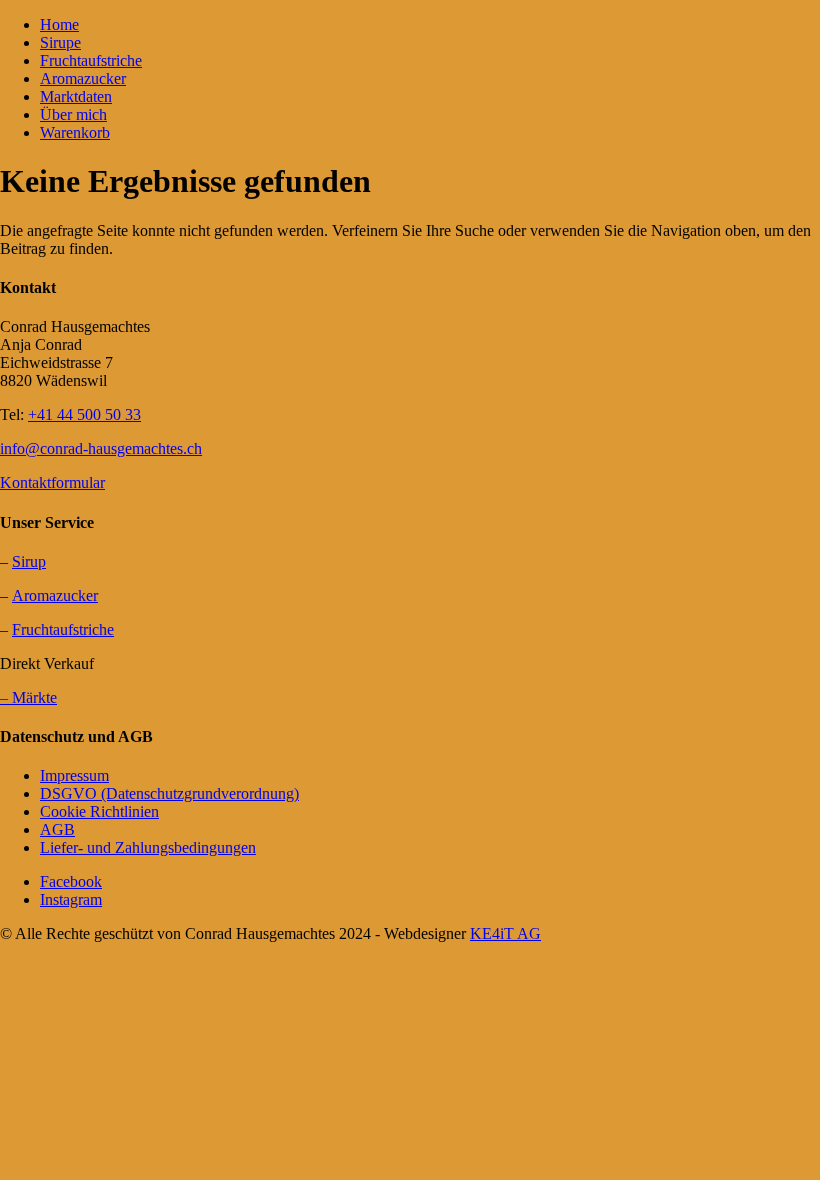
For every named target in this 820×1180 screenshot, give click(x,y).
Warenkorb (75, 132)
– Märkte (28, 697)
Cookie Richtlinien (99, 811)
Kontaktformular (52, 482)
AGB (57, 829)
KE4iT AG (505, 933)
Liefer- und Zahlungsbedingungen (148, 847)
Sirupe (60, 42)
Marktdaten (76, 96)
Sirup (29, 561)
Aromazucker (83, 78)
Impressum (74, 775)
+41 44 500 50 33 (84, 414)
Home (59, 24)
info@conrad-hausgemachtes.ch (101, 448)
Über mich (73, 114)
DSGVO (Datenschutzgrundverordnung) (169, 793)
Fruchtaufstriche (91, 60)
